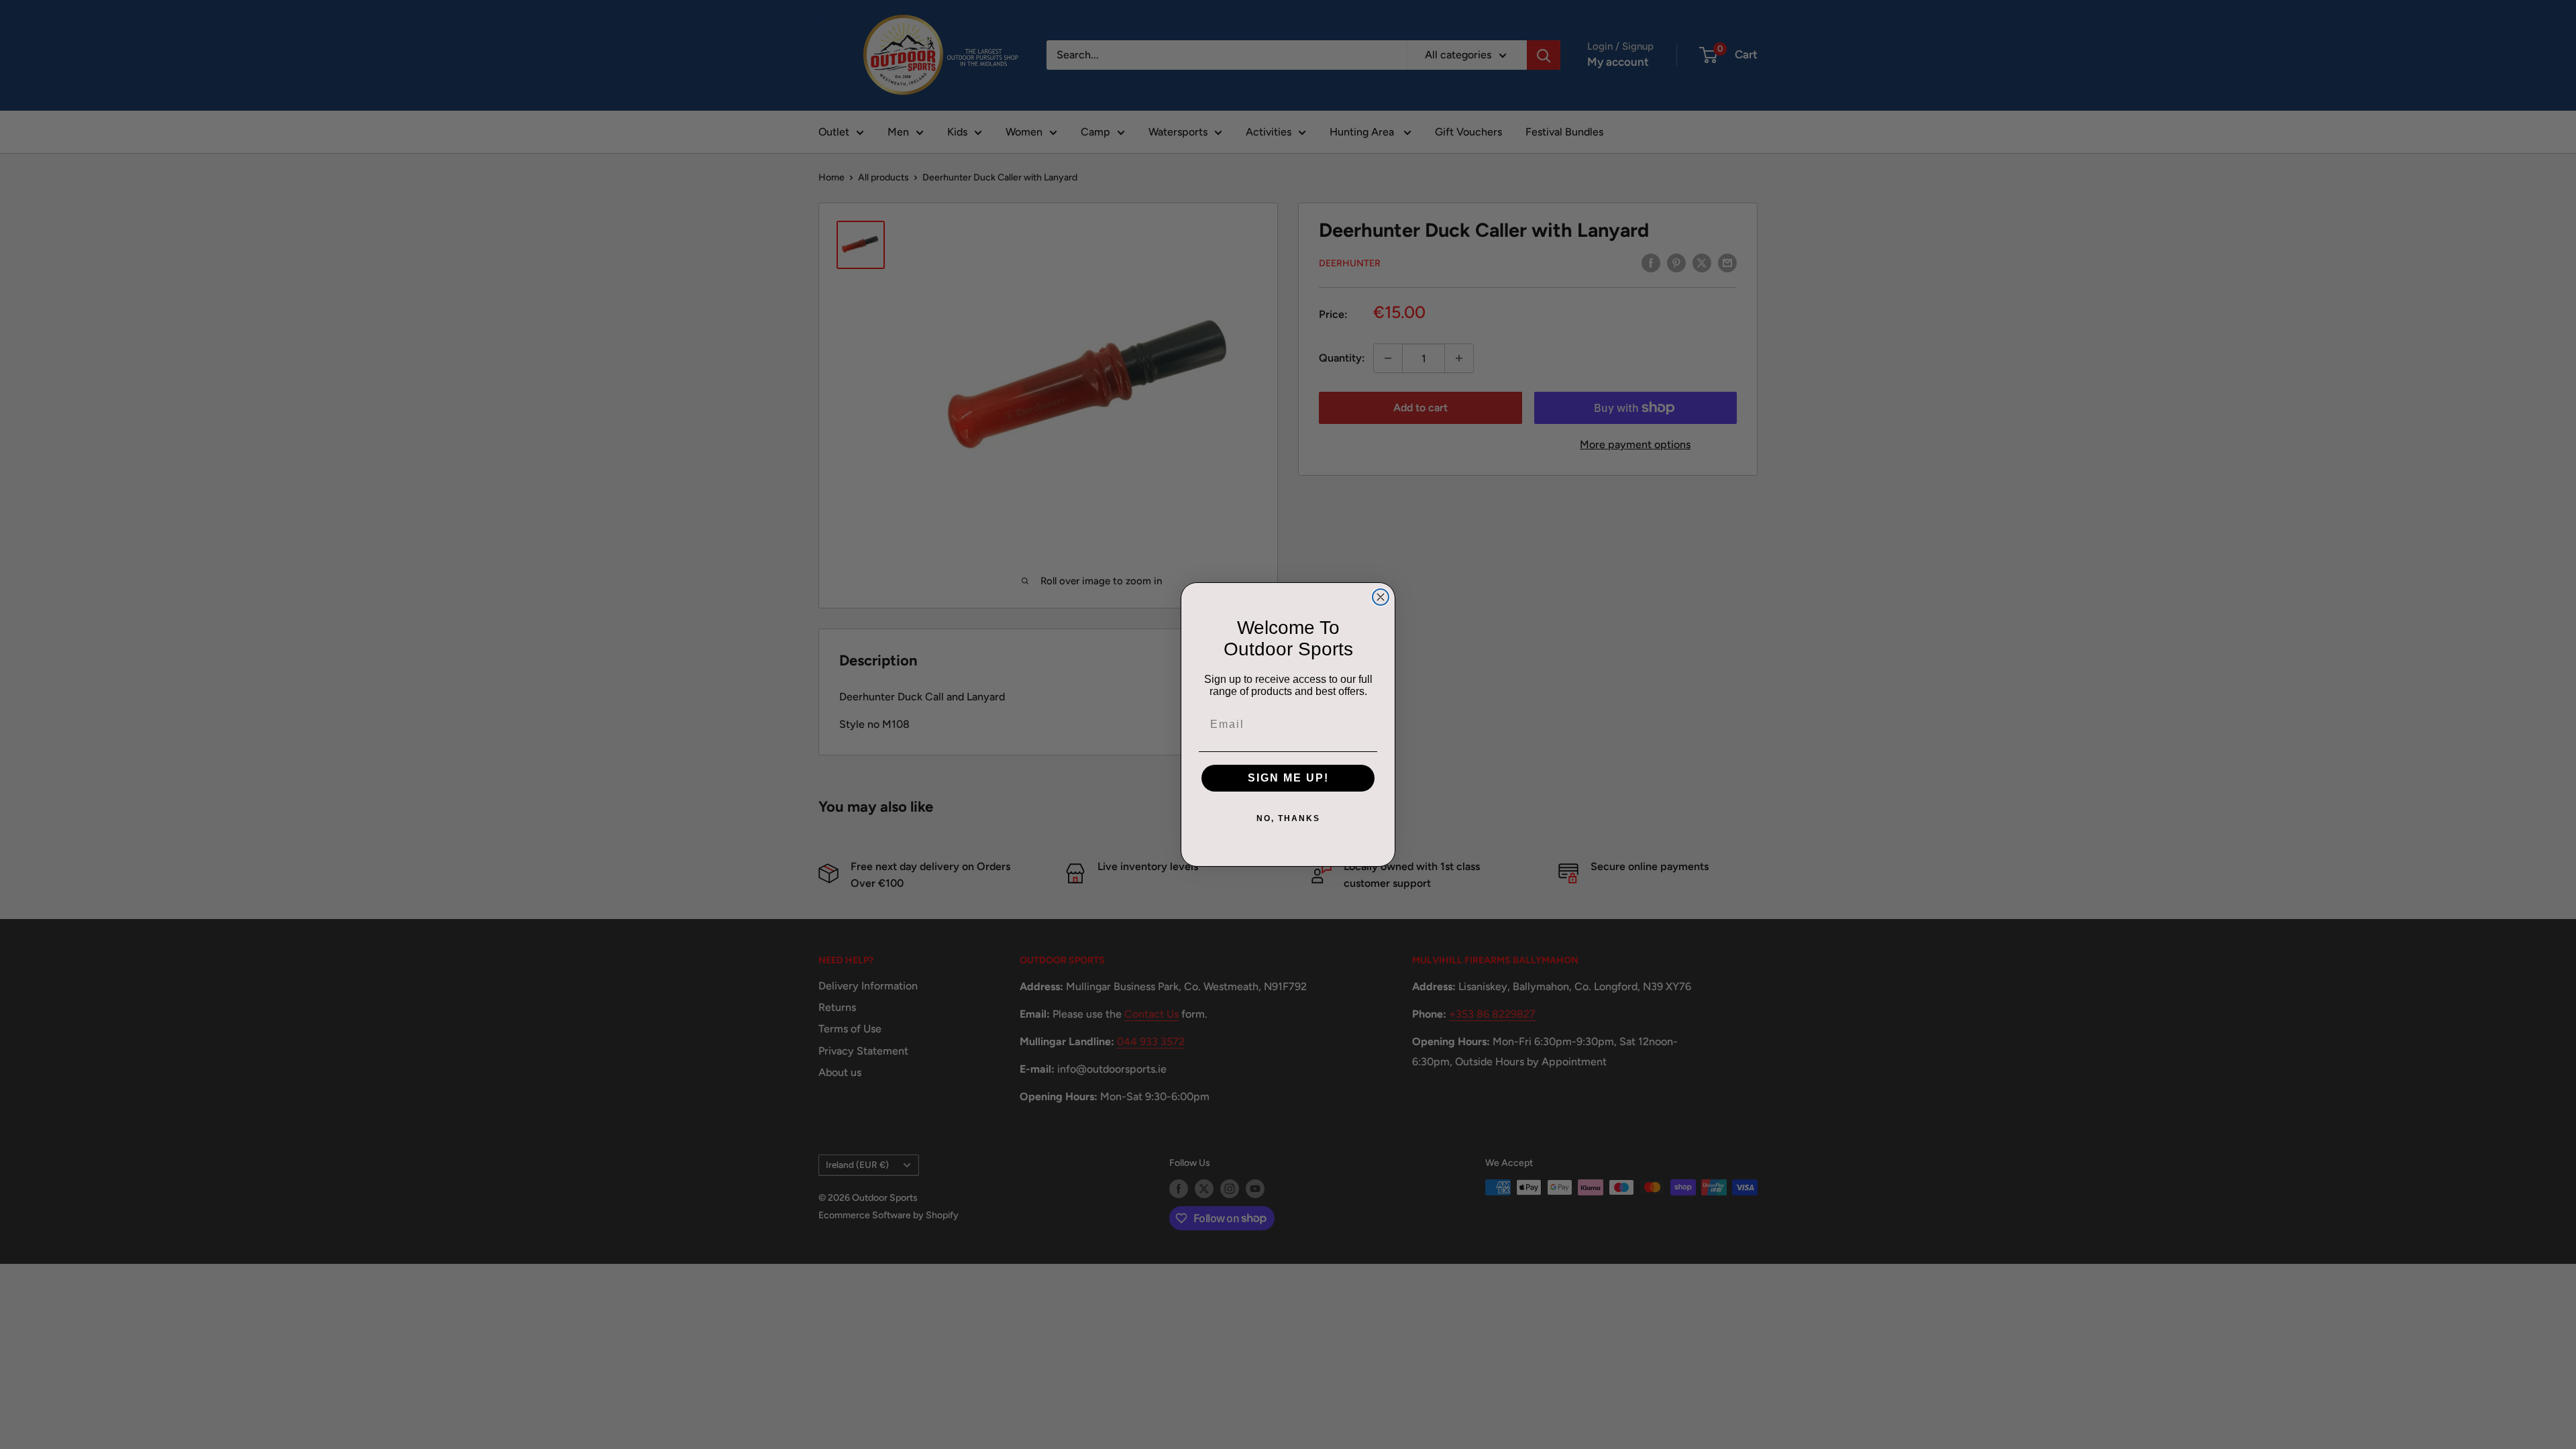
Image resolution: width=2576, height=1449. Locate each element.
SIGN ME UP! (1288, 778)
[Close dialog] (1381, 597)
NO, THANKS (1288, 818)
